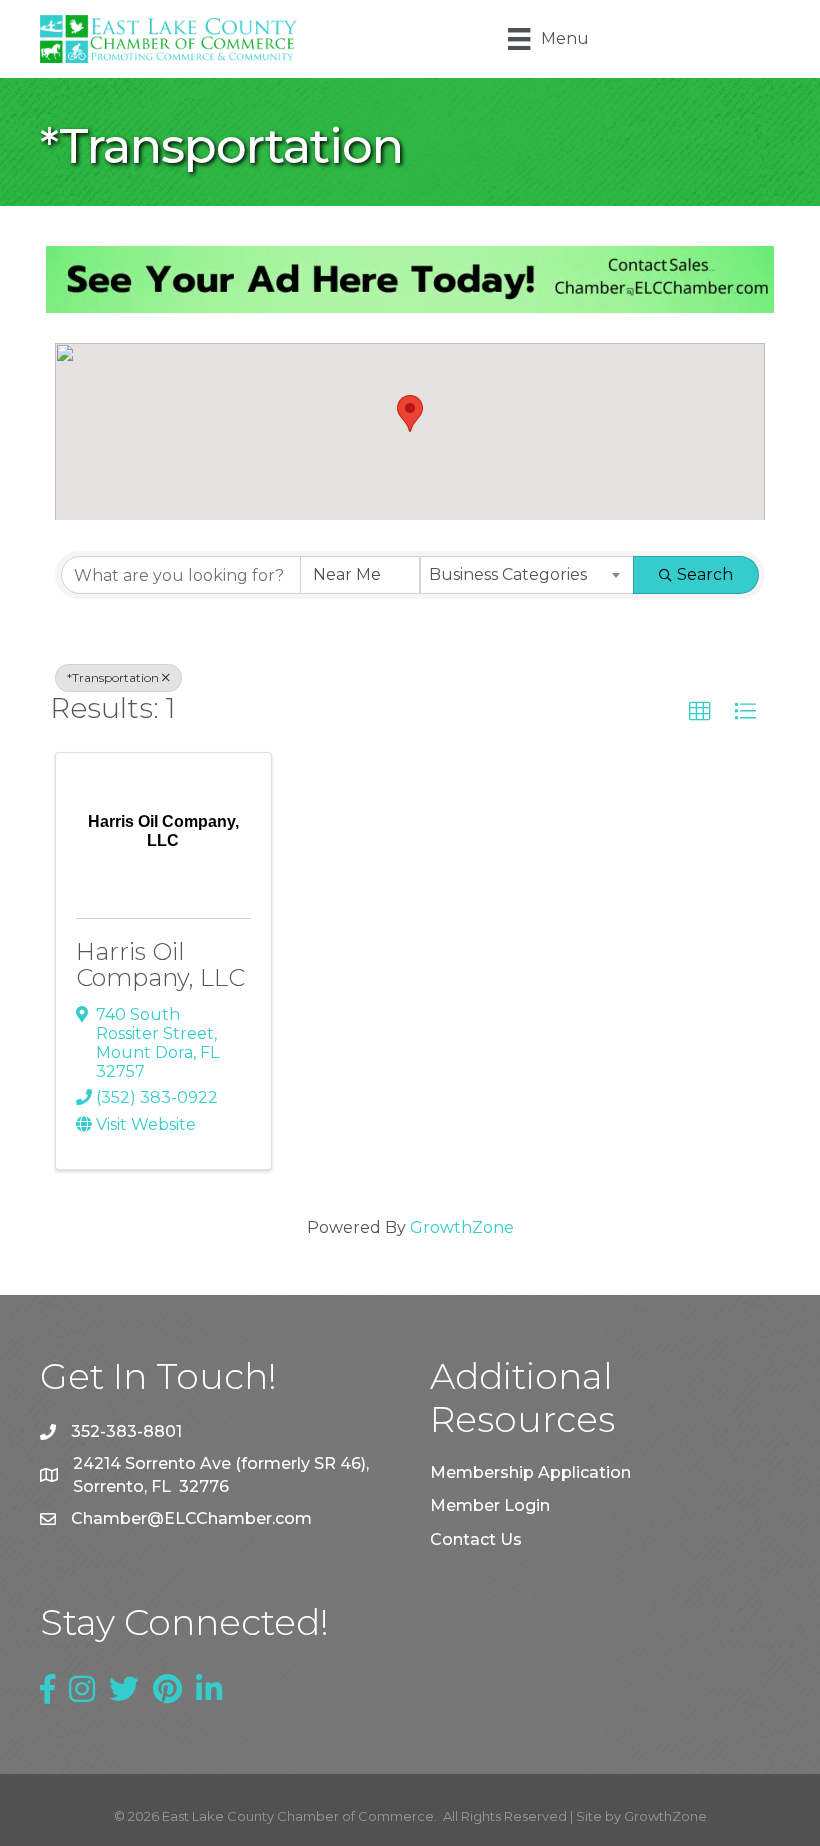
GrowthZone (462, 1227)
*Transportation (113, 677)
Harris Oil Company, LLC (160, 964)
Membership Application (530, 1472)
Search (705, 574)
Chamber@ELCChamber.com (191, 1518)
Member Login (490, 1505)
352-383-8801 (126, 1431)
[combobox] (527, 575)
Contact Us (476, 1539)
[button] (410, 413)
